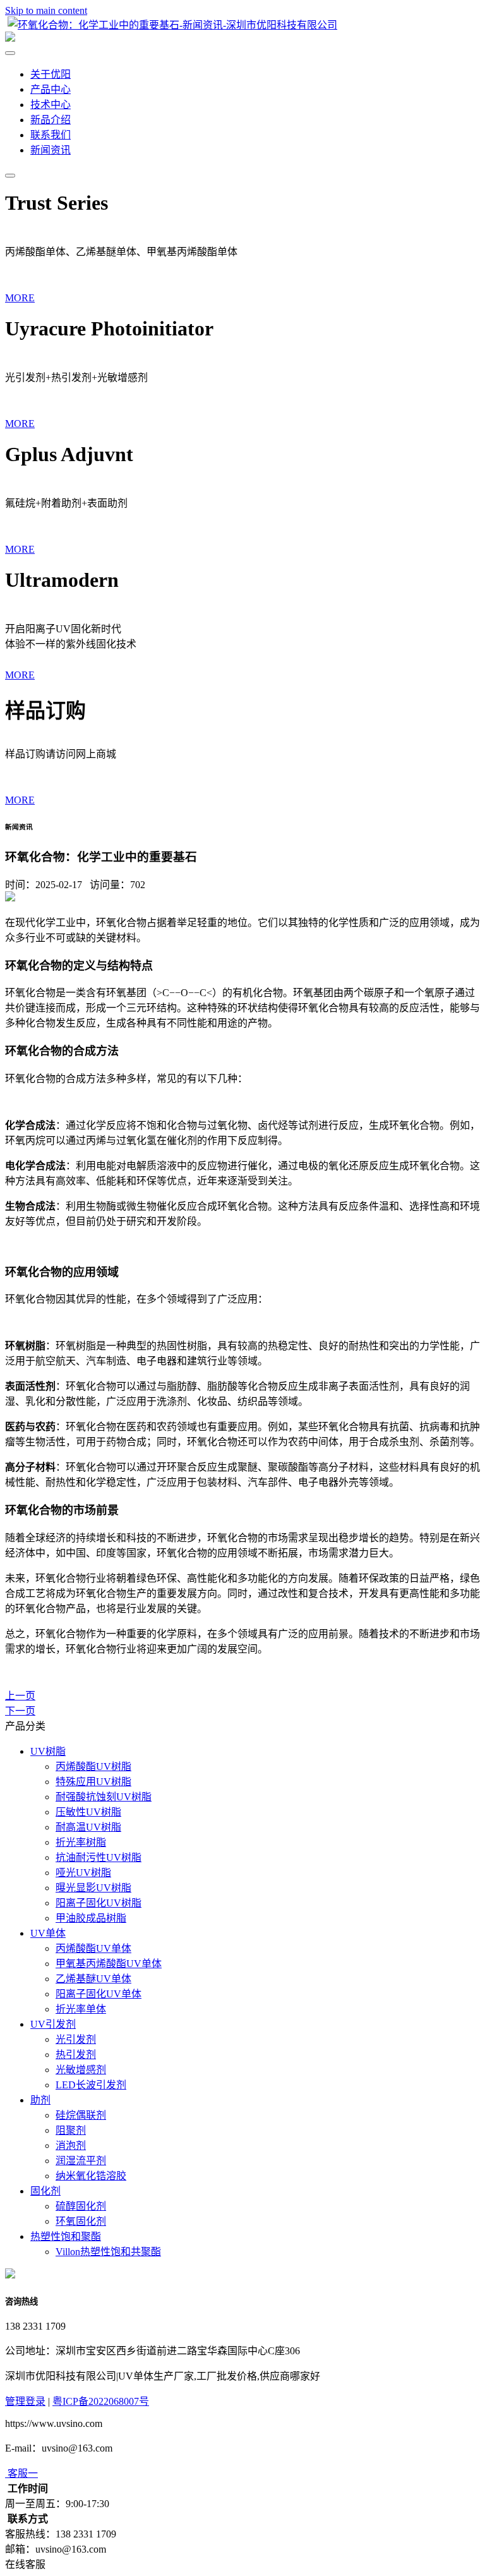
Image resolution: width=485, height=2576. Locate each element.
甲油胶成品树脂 (91, 1918)
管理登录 (25, 2401)
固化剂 (45, 2191)
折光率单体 (81, 2009)
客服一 (23, 2473)
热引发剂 (76, 2055)
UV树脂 (48, 1751)
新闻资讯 (51, 150)
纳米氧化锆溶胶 (91, 2176)
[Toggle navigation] (10, 176)
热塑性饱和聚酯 (66, 2236)
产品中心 (51, 89)
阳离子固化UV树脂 (99, 1903)
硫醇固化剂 (81, 2206)
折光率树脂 (81, 1842)
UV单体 (48, 1933)
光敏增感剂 (81, 2070)
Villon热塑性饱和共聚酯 (108, 2252)
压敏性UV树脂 (88, 1812)
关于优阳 (51, 74)
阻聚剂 (71, 2130)
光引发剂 (76, 2039)
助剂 (40, 2100)
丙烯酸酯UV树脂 (93, 1766)
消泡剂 (71, 2146)
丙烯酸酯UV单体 (93, 1948)
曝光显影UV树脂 (93, 1888)
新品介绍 (51, 120)
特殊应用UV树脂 (93, 1782)
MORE (20, 298)
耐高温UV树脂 (88, 1827)
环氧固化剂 (81, 2221)
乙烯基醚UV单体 (93, 1979)
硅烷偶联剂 (81, 2115)
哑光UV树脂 (83, 1873)
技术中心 (51, 105)
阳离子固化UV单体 (99, 1994)
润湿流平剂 (81, 2161)
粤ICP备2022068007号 (101, 2401)
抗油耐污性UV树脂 (99, 1857)
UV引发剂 (53, 2024)
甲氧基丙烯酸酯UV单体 (109, 1964)
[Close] (10, 53)
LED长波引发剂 (91, 2085)
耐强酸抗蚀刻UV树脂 (104, 1797)
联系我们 (51, 135)
